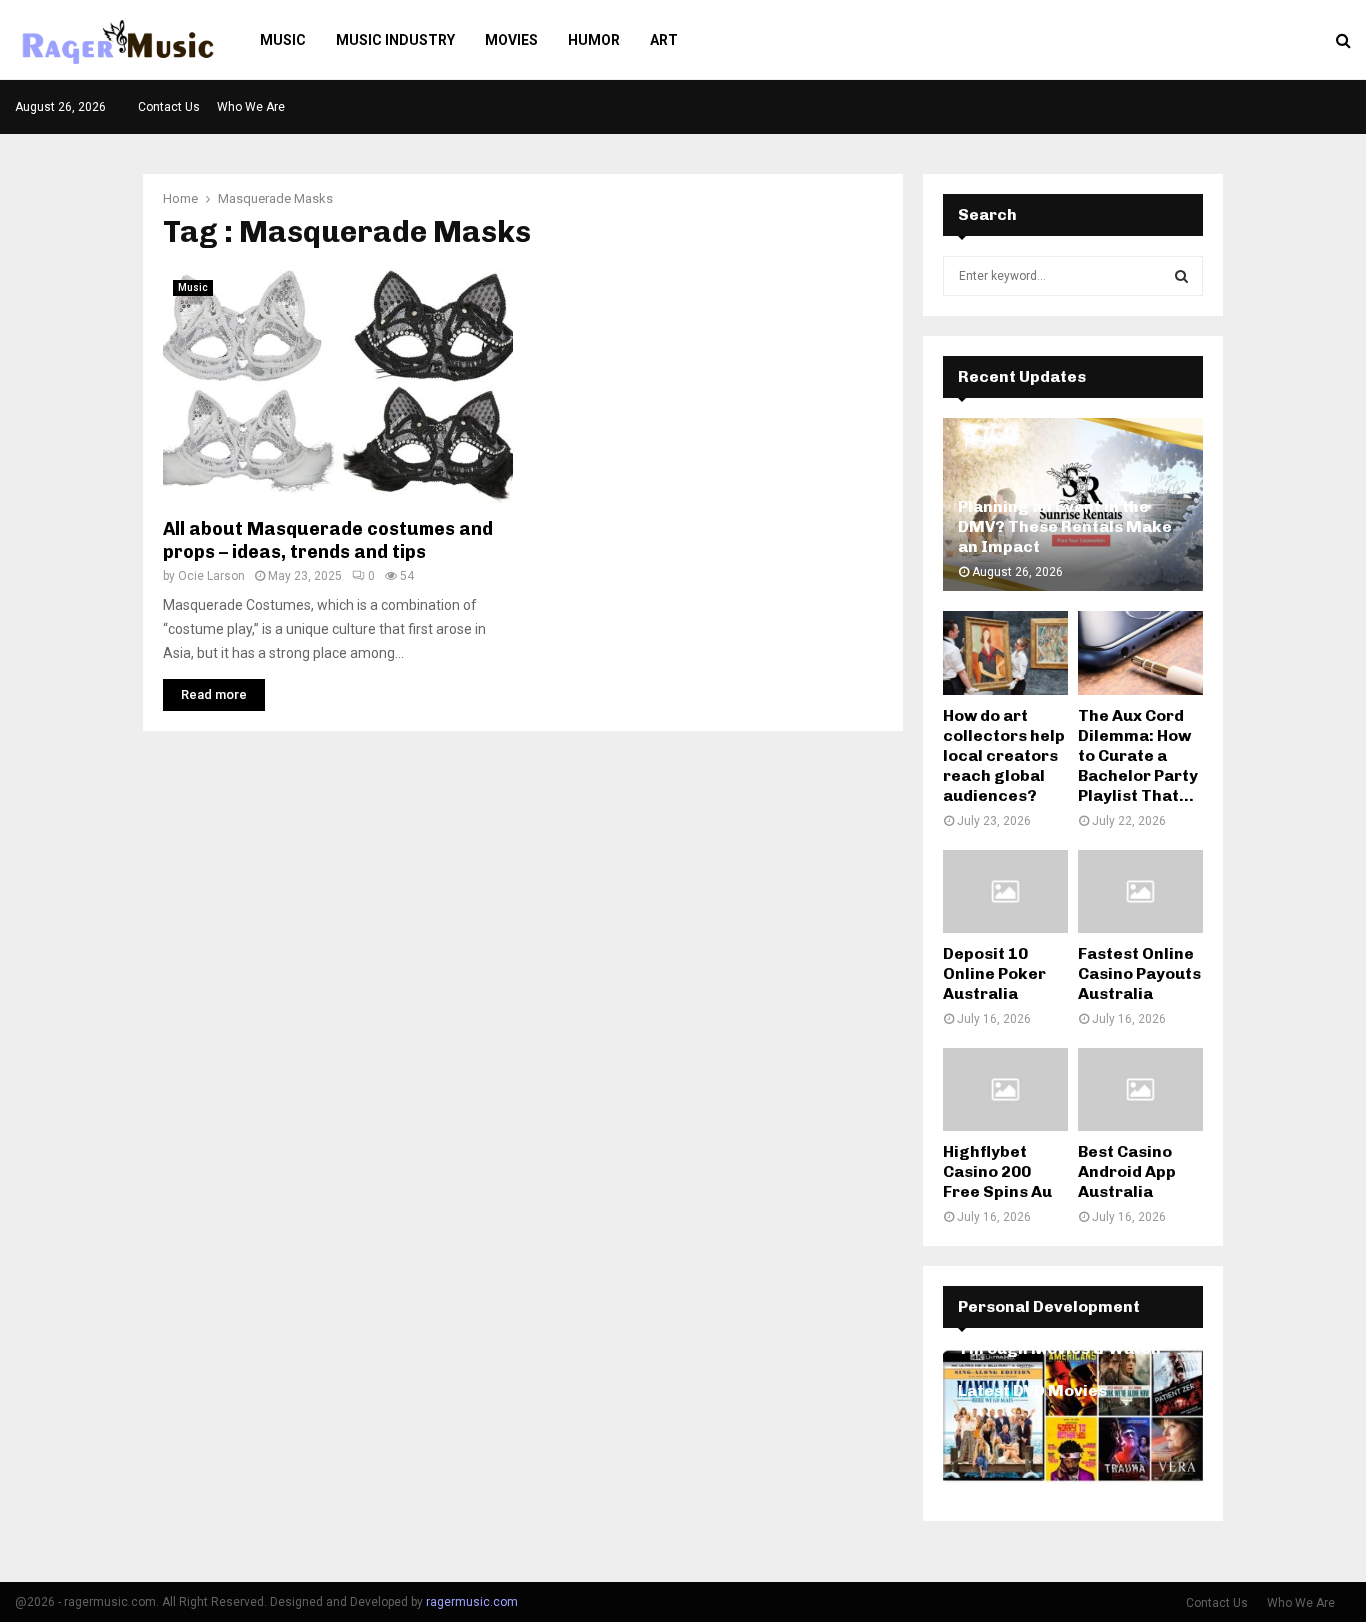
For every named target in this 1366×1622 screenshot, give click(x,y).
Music (283, 40)
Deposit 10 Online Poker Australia (994, 973)
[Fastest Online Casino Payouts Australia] (1140, 891)
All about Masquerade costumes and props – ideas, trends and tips (328, 540)
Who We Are (251, 107)
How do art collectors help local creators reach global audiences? (1004, 755)
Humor (594, 40)
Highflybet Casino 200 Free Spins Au (997, 1171)
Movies (511, 40)
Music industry (395, 40)
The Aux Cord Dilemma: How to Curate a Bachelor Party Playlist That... (1138, 755)
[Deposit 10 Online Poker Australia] (1005, 891)
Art (664, 40)
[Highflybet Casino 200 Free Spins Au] (1005, 1089)
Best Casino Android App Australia (1127, 1171)
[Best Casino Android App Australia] (1140, 1089)
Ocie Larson (211, 576)
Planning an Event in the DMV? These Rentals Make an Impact (1065, 526)
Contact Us (169, 107)
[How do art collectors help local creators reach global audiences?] (1005, 652)
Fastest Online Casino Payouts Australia (1139, 973)
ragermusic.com (472, 1602)
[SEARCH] (1181, 276)
